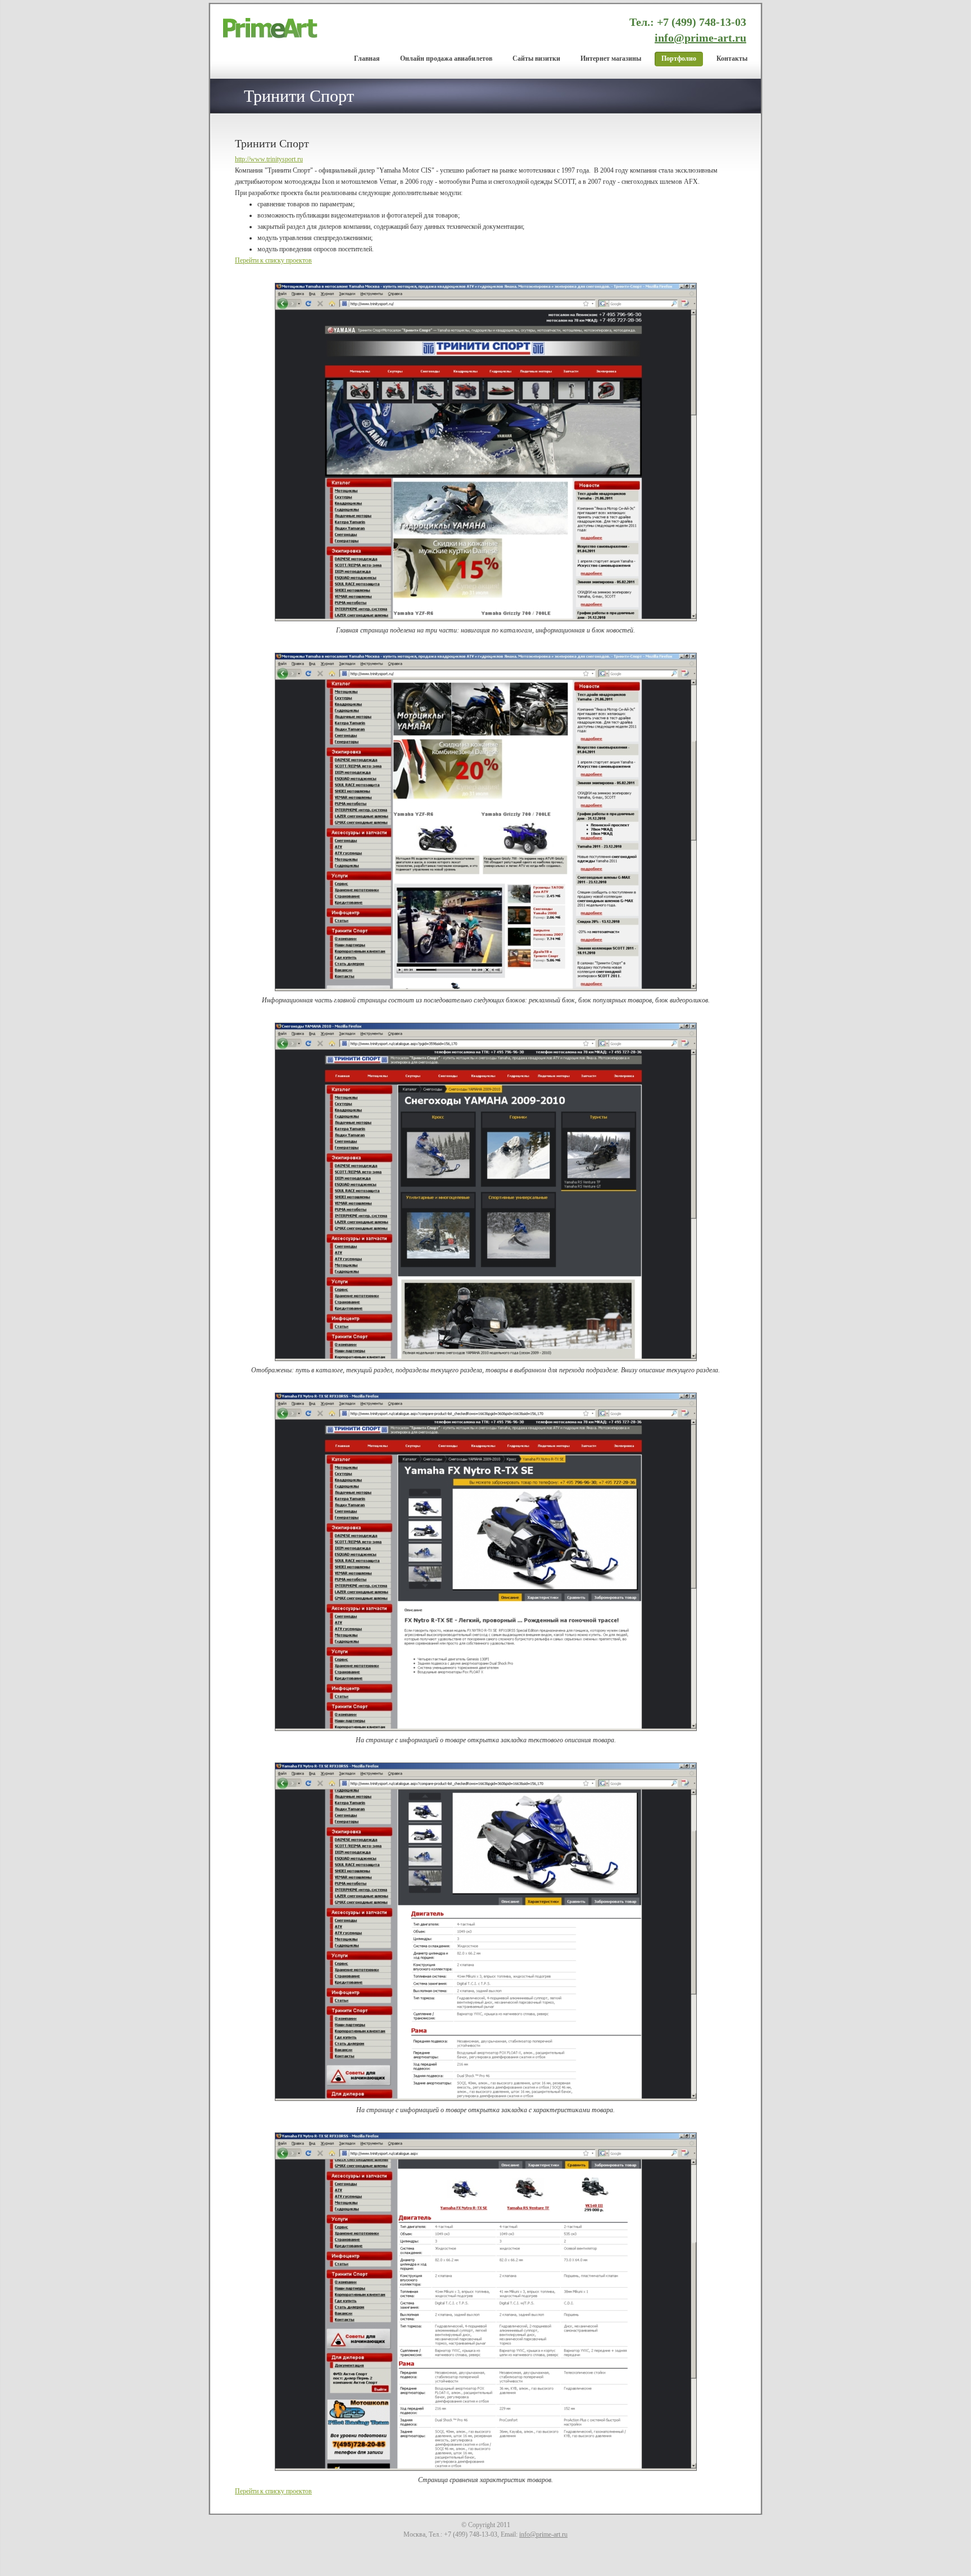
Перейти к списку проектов (273, 260)
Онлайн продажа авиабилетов (446, 58)
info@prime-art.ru (700, 38)
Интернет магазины (611, 58)
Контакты (732, 58)
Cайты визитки (536, 58)
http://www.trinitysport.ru (269, 159)
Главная (367, 58)
